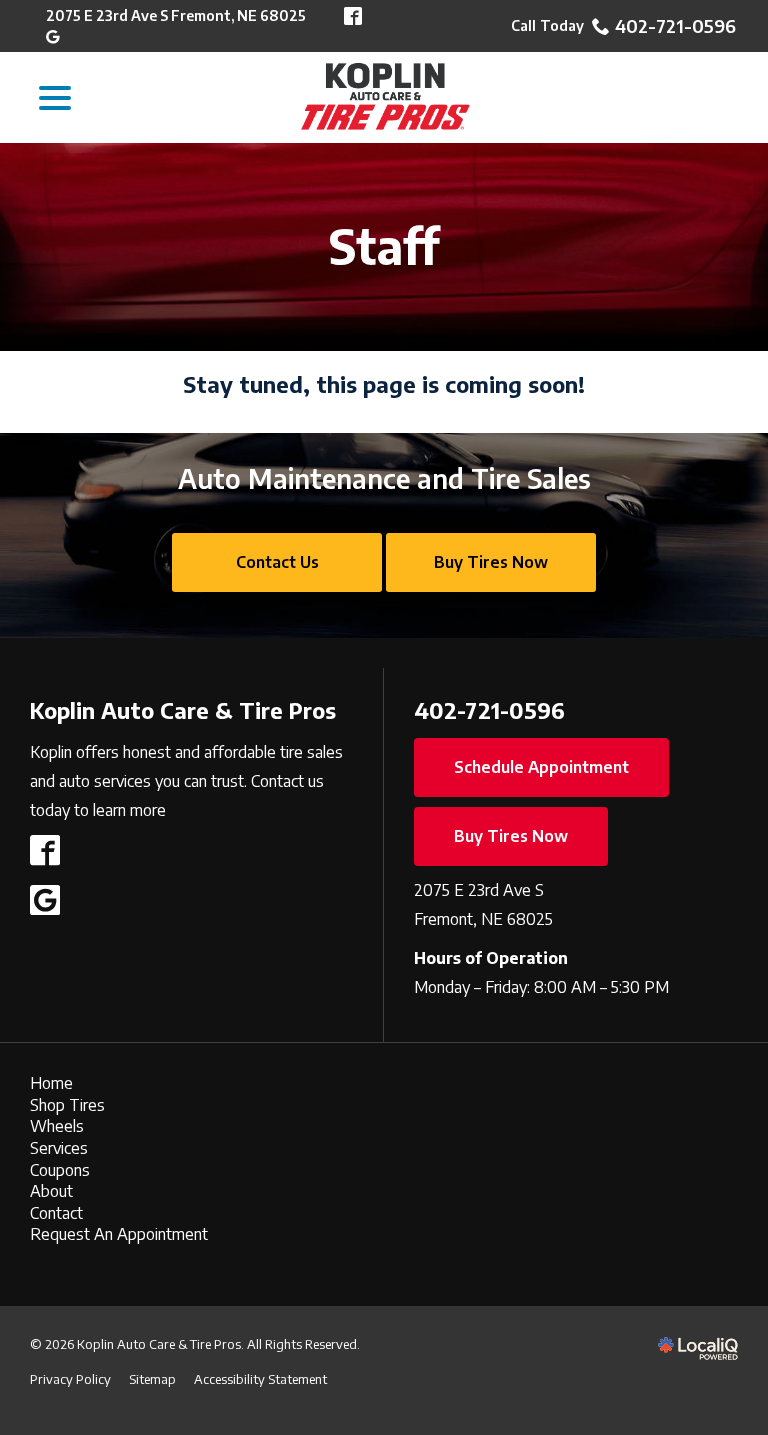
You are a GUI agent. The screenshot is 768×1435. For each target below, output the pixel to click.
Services (59, 1148)
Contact (56, 1213)
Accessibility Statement (260, 1379)
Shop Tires (67, 1105)
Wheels (57, 1126)
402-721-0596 (675, 26)
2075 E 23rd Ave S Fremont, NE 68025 (176, 15)
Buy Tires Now (491, 562)
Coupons (60, 1170)
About (51, 1191)
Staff (384, 247)
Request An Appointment (119, 1234)
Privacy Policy (70, 1379)
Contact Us (277, 562)
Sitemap (152, 1379)
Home (51, 1083)
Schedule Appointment (541, 767)
